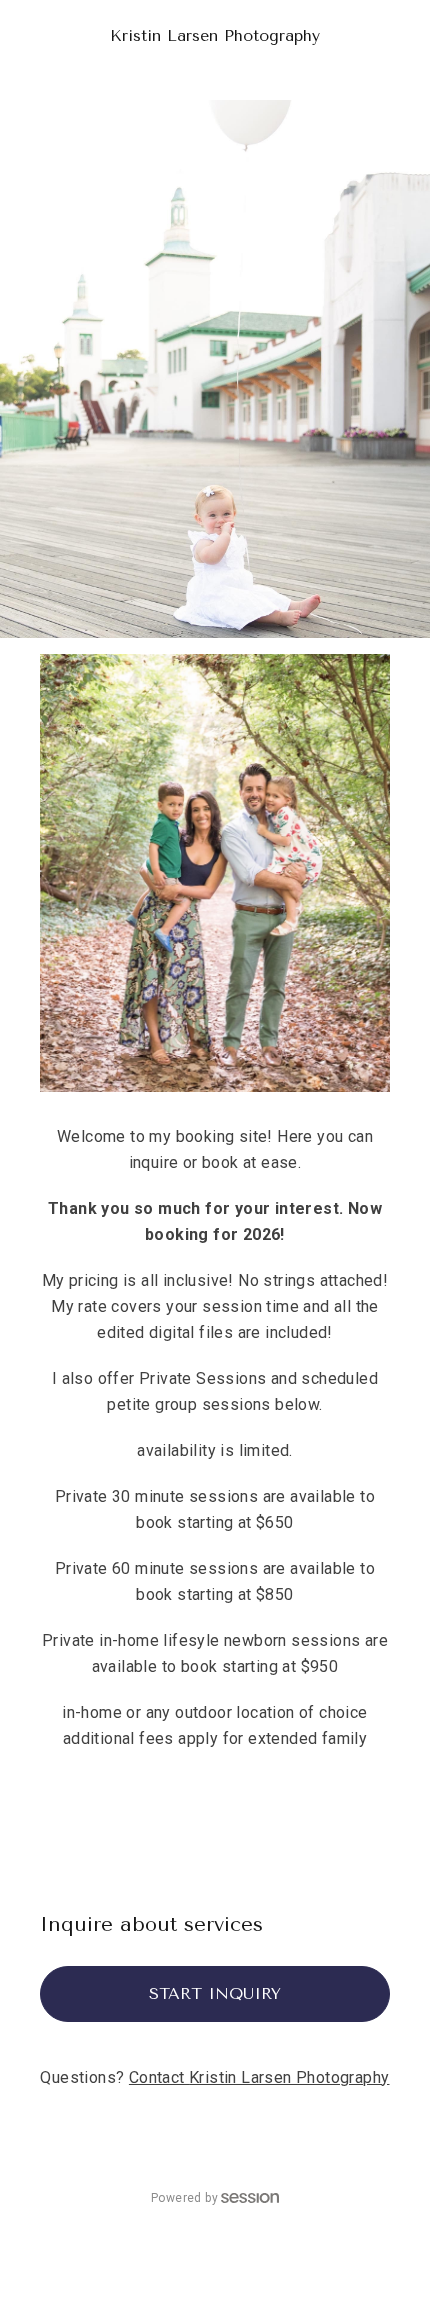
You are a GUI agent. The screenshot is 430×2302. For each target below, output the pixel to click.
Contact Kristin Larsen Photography (259, 2077)
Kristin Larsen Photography (215, 35)
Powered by (184, 2198)
